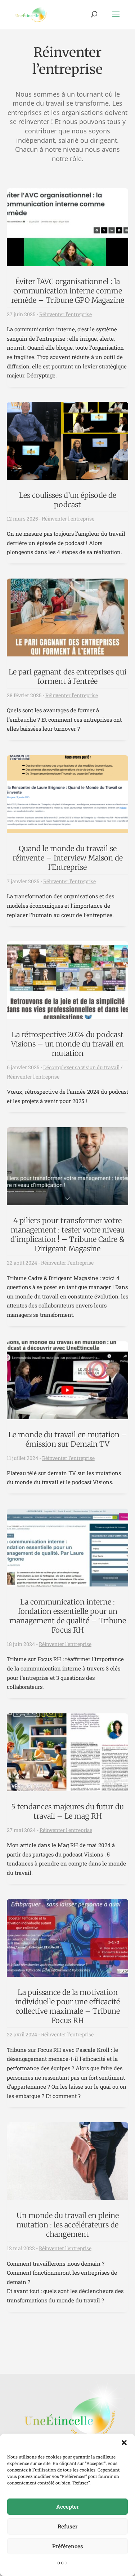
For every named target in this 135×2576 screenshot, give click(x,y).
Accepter (67, 2506)
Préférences (68, 2546)
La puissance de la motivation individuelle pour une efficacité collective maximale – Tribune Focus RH (67, 2006)
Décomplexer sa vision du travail (81, 1067)
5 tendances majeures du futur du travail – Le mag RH (67, 1811)
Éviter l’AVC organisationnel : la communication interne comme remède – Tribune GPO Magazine (68, 291)
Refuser (67, 2526)
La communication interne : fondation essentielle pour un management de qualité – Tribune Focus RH (68, 1616)
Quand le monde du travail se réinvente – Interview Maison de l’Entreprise (68, 858)
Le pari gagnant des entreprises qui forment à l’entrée (67, 676)
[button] (124, 2443)
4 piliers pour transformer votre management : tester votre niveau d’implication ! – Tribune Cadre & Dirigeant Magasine (67, 1234)
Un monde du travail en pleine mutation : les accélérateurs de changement (68, 2225)
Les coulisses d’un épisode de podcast (68, 500)
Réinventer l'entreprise (66, 314)
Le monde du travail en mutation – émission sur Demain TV (68, 1439)
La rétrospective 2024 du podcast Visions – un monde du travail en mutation (67, 1044)
